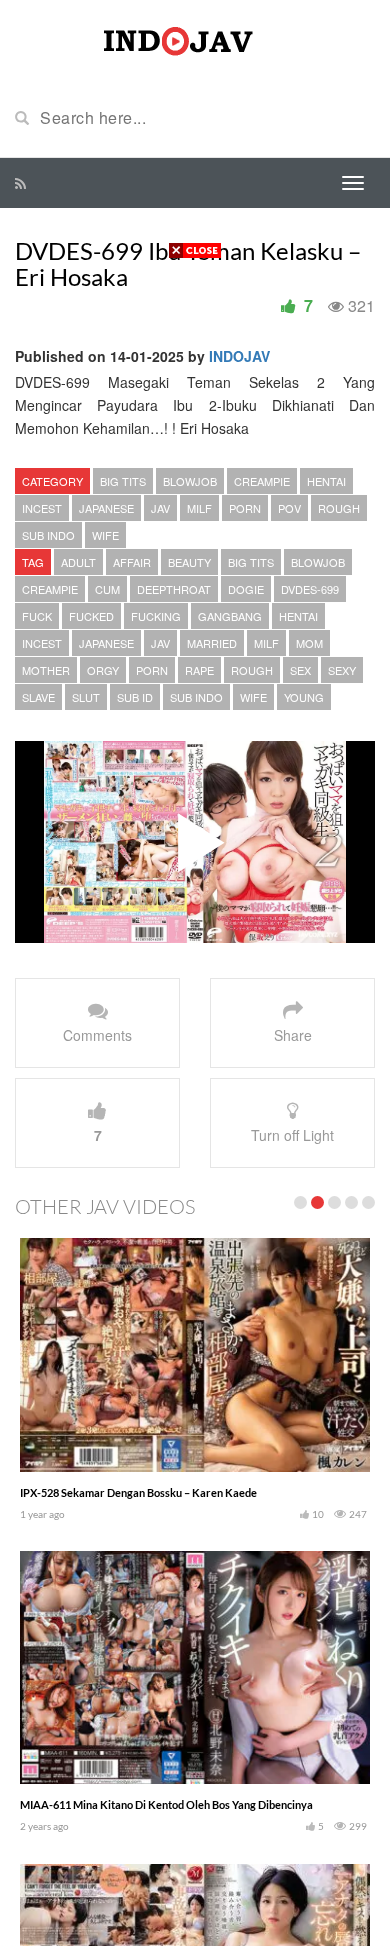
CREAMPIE (262, 481)
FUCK (37, 616)
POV (289, 508)
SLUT (86, 697)
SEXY (342, 670)
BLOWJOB (190, 481)
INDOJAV (239, 356)
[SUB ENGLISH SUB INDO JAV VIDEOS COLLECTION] (195, 38)
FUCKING (156, 616)
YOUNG (304, 697)
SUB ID (135, 697)
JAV (160, 508)
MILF (199, 508)
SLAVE (38, 697)
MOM (309, 643)
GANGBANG (230, 616)
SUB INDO (48, 535)
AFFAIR (132, 562)
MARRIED (212, 643)
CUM (107, 589)
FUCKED (91, 616)
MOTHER (46, 670)
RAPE (199, 670)
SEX (300, 670)
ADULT (78, 562)
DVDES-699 (310, 589)
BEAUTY (189, 562)
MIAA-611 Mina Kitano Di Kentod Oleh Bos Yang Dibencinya (166, 1804)
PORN (245, 508)
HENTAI (326, 481)
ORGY (103, 670)
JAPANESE (106, 508)
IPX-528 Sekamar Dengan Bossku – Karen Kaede (138, 1492)
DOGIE (246, 589)
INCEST (42, 508)
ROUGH (339, 508)
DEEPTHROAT (174, 589)
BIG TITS (123, 481)
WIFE (105, 535)
